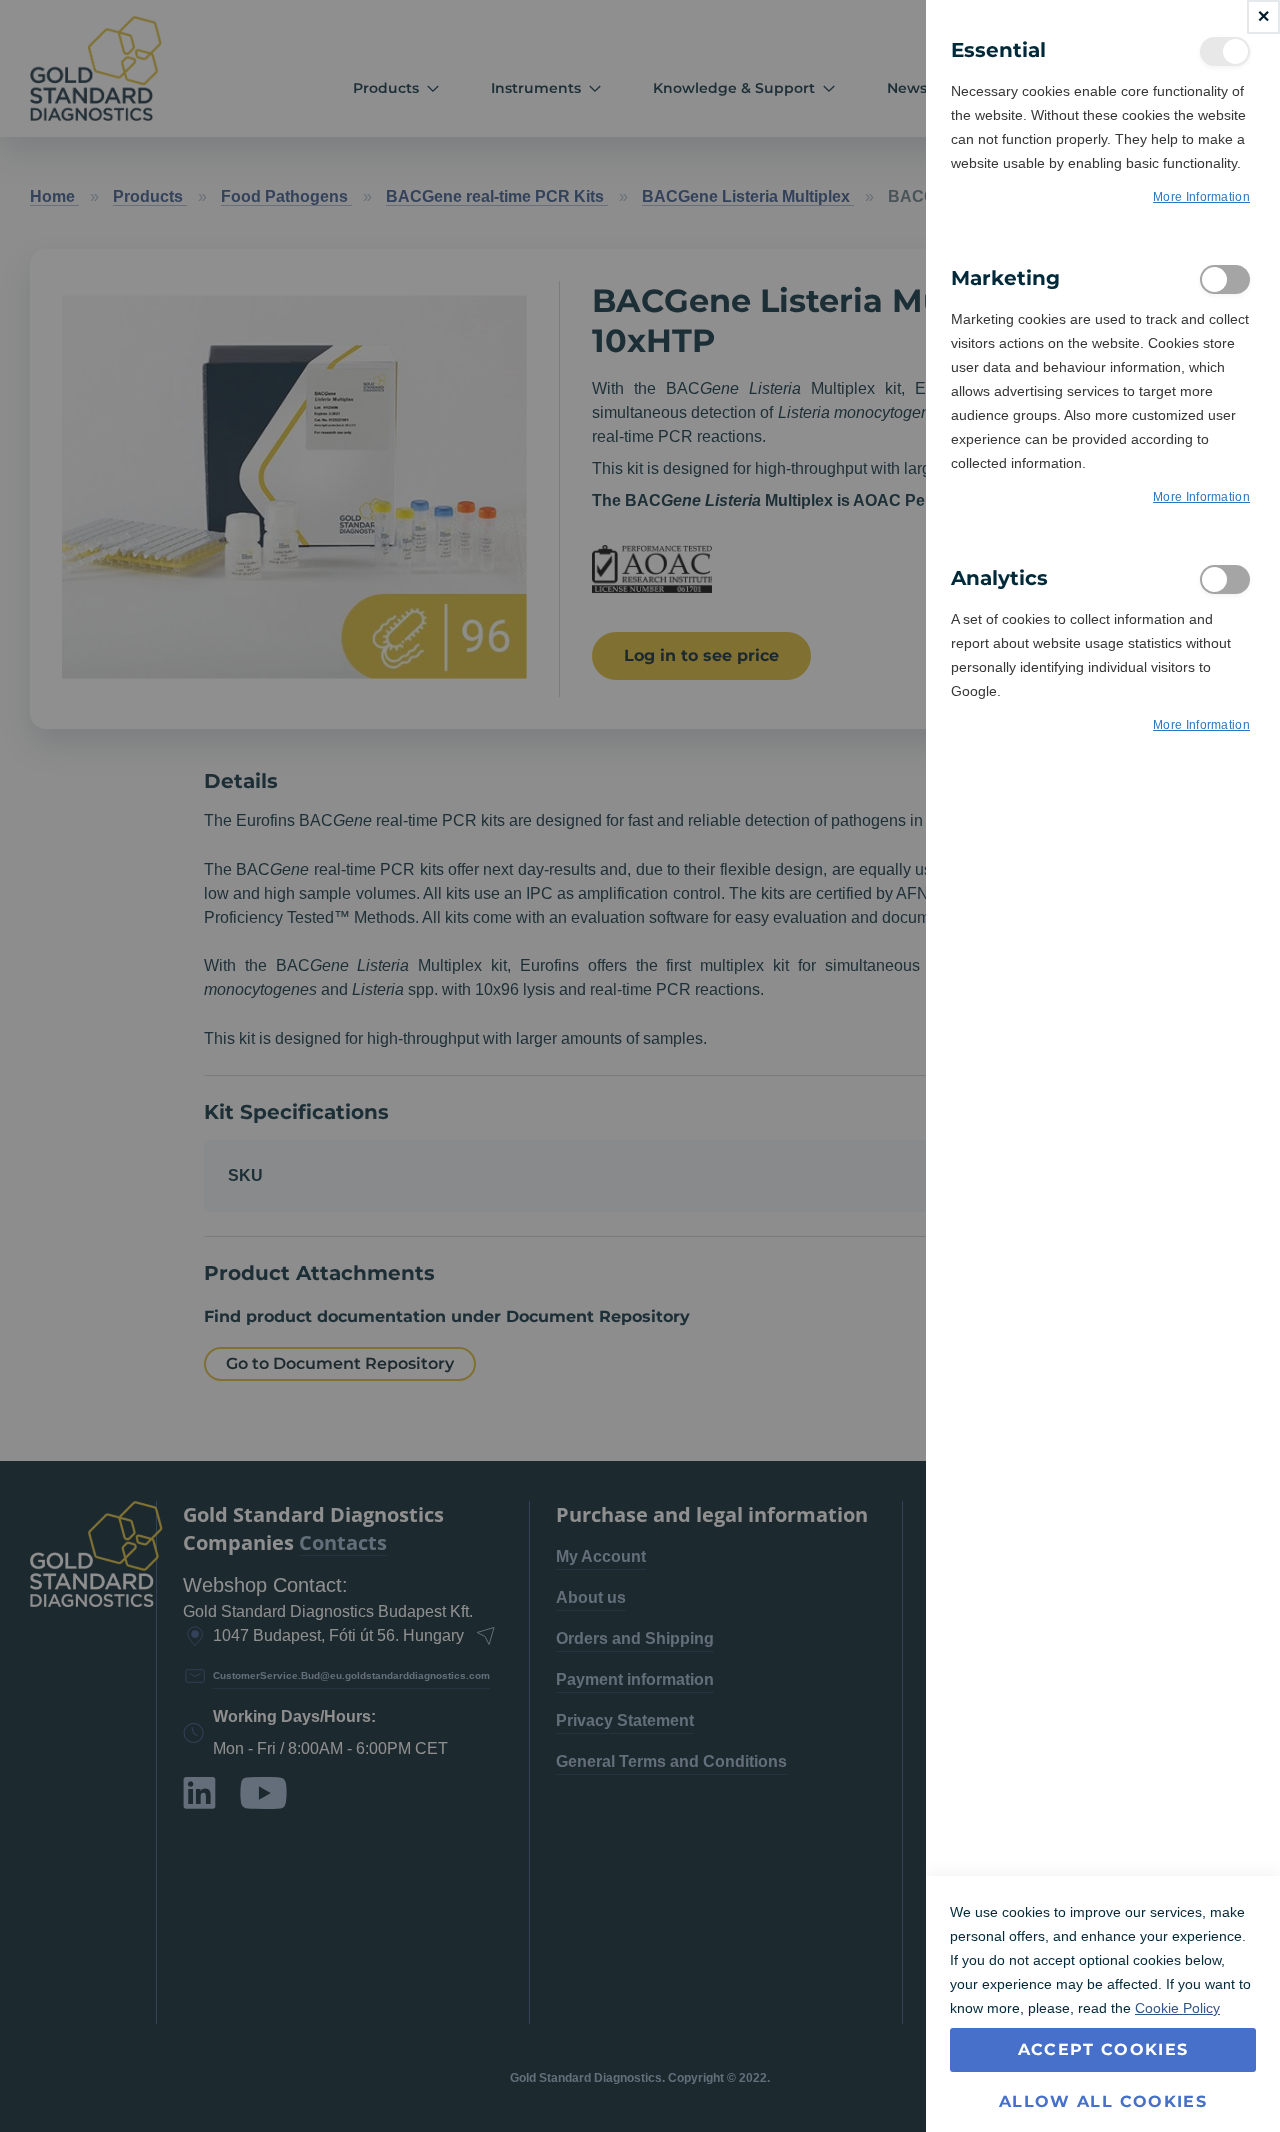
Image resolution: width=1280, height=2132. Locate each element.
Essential (1225, 51)
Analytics (1225, 579)
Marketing (1225, 279)
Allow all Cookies (1103, 2101)
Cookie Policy (1177, 2008)
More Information (1201, 197)
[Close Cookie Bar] (1263, 17)
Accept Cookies (1103, 2049)
